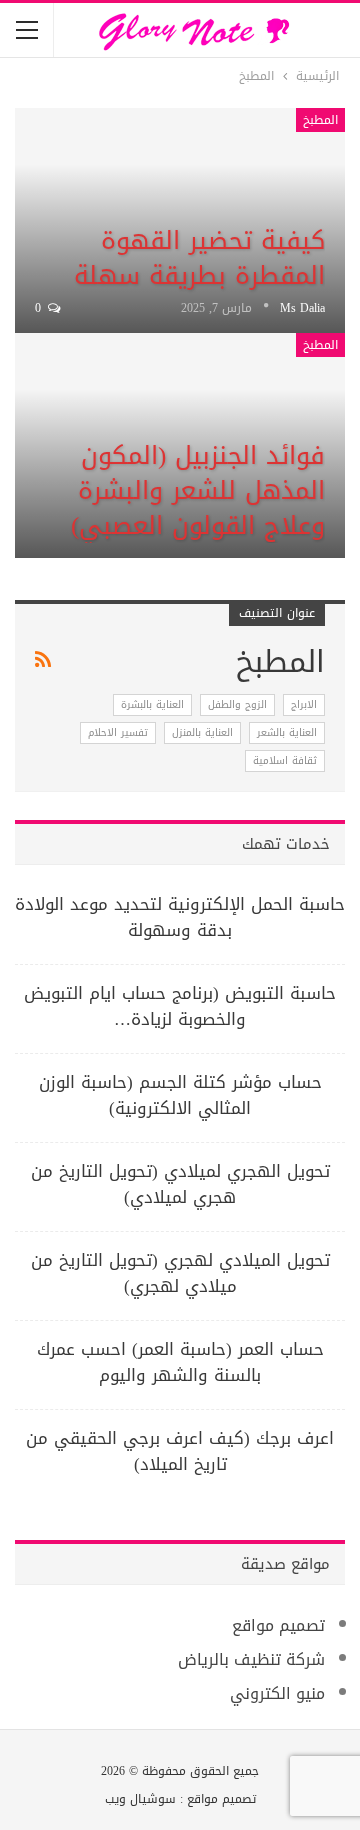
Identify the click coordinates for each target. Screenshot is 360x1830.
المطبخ (320, 120)
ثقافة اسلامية (285, 760)
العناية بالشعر (287, 732)
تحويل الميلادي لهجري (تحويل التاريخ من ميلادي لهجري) (180, 1273)
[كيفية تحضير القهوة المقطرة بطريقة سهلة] (180, 220)
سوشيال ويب (140, 1799)
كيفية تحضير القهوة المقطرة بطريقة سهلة (199, 258)
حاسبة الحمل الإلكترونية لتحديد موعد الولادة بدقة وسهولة (180, 917)
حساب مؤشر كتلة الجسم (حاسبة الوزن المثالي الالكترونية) (180, 1095)
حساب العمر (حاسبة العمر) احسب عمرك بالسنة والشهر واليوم (180, 1362)
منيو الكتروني (277, 1693)
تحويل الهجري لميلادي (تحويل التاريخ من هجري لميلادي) (180, 1184)
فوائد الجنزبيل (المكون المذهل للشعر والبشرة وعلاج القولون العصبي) (198, 490)
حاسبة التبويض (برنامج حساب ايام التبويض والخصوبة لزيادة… (180, 1006)
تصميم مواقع (278, 1625)
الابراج (304, 704)
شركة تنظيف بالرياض (251, 1659)
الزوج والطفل (237, 704)
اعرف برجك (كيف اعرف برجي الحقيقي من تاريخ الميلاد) (180, 1451)
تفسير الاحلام (118, 732)
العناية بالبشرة (152, 704)
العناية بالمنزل (202, 732)
